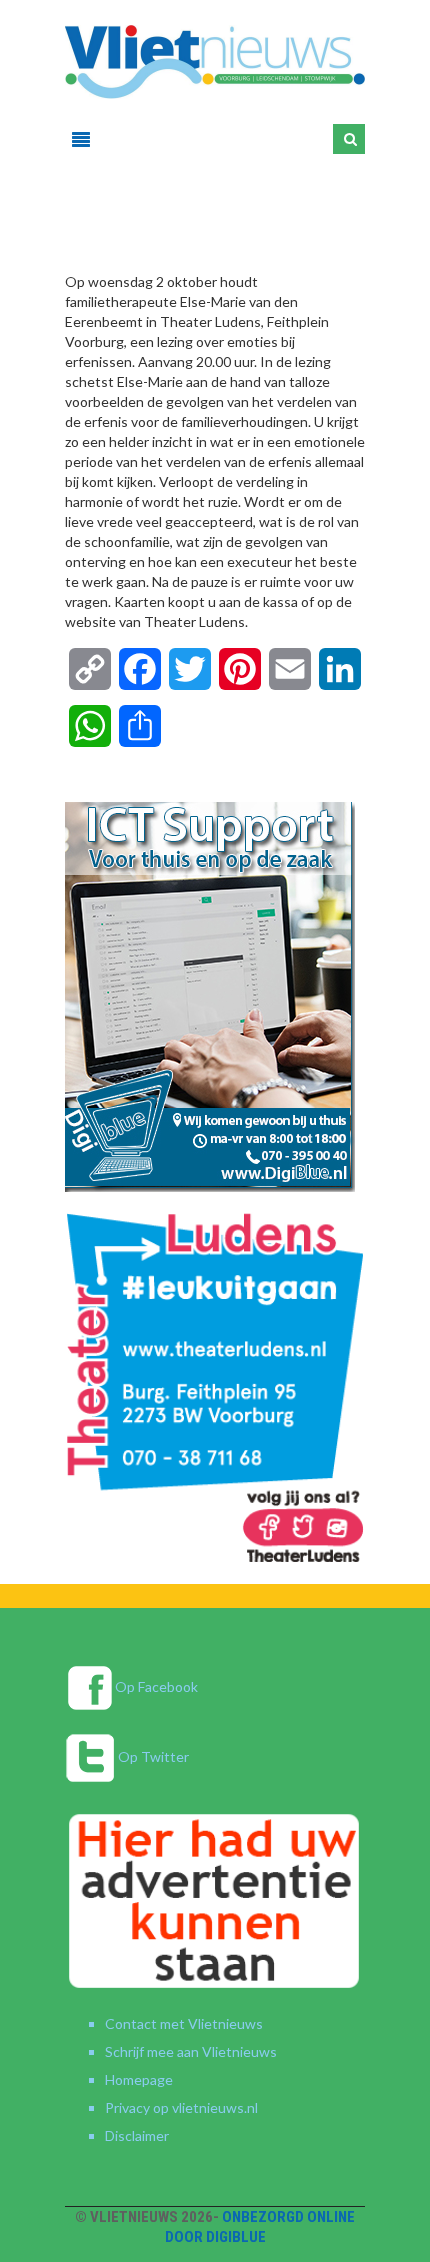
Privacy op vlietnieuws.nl (181, 2107)
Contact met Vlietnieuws (184, 2023)
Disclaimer (137, 2135)
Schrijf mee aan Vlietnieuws (191, 2051)
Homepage (139, 2079)
